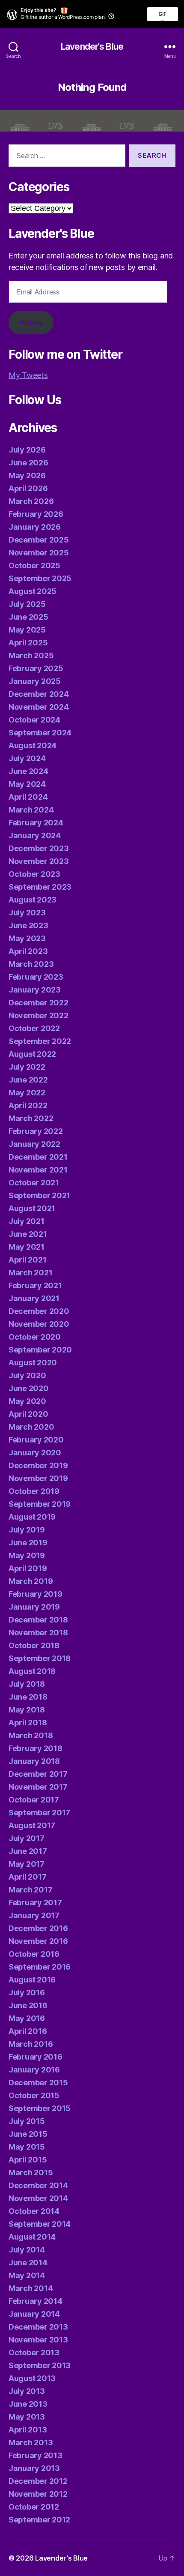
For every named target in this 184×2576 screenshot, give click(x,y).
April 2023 (28, 951)
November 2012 (38, 2494)
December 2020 (39, 1311)
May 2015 (27, 2147)
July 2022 (27, 1067)
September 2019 (40, 1504)
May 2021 (27, 1247)
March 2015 (31, 2173)
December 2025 (39, 540)
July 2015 (27, 2121)
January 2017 (34, 1915)
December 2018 (38, 1620)
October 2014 (34, 2211)
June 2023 (28, 925)
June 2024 (28, 771)
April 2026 (28, 488)
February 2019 (36, 1594)
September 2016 (40, 1967)
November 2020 (39, 1324)
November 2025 (39, 553)
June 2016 (28, 2005)
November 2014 (38, 2198)
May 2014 (27, 2275)
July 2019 (27, 1530)
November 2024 (39, 707)
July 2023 (27, 913)
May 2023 (27, 938)
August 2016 (32, 1980)
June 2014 (28, 2263)
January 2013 (34, 2468)
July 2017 (27, 1838)
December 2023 (39, 848)
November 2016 (38, 1941)
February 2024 (36, 823)
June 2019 (28, 1543)
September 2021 (39, 1195)
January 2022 (34, 1144)
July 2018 (27, 1684)
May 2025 (27, 630)
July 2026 (27, 450)
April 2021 (27, 1260)
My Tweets (28, 375)
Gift (163, 16)
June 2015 (28, 2134)
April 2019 (28, 1568)
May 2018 (27, 1710)
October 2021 (34, 1183)
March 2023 (31, 964)
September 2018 (40, 1658)
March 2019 (31, 1581)
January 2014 (34, 2314)
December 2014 (38, 2185)
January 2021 (34, 1298)
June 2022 (28, 1080)
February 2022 (36, 1131)
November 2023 (39, 861)
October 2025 (34, 565)
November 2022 (39, 1015)
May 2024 (27, 784)
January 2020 (35, 1453)
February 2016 (36, 2057)
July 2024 (27, 758)
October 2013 (34, 2353)
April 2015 (28, 2160)
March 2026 (31, 501)
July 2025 (27, 604)
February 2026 (36, 514)
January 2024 (35, 835)
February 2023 (36, 977)
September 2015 (40, 2108)
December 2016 (38, 1928)
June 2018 (28, 1697)
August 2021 (32, 1208)
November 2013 (38, 2340)
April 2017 (27, 1877)
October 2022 (34, 1028)
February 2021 (35, 1285)
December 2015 (38, 2083)
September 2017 (39, 1813)
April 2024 (28, 797)
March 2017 (30, 1890)
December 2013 (38, 2327)
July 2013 (27, 2391)
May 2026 (27, 475)
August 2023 (33, 900)
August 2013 (32, 2378)
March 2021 (30, 1273)
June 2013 (28, 2404)
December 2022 (39, 1003)
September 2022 (40, 1041)
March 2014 (31, 2288)
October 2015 (34, 2095)
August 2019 (32, 1517)
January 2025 (35, 681)
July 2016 (27, 1993)
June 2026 (28, 463)
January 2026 (35, 527)
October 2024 (34, 720)
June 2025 (28, 617)
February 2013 (36, 2455)
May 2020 (27, 1401)
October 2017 (34, 1800)
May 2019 (27, 1555)
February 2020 (36, 1440)
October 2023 (34, 874)
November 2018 (38, 1633)
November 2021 (38, 1170)
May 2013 (27, 2417)
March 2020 (31, 1427)
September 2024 (40, 733)
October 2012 (34, 2507)
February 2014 (36, 2301)
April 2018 (28, 1723)
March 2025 (31, 655)
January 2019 (34, 1607)
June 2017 (28, 1851)
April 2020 (28, 1414)
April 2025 (28, 643)
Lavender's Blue (92, 46)
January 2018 (34, 1761)
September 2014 (40, 2224)
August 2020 (33, 1363)
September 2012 (39, 2520)
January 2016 (34, 2070)
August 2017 (32, 1825)
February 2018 (36, 1748)
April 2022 (28, 1105)
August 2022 (32, 1054)
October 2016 (34, 1954)
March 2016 (31, 2044)
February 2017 (35, 1903)
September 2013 (40, 2365)
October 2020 (35, 1337)
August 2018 (32, 1671)
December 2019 (38, 1465)
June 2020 (29, 1388)
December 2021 (38, 1157)
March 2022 (31, 1118)
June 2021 (28, 1234)
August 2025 (33, 591)
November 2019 (38, 1478)
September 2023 (40, 887)
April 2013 (28, 2430)
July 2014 (27, 2250)
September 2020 (40, 1350)
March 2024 (31, 810)
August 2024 (33, 745)
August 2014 (32, 2237)
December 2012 (38, 2481)
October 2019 (34, 1491)
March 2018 (31, 1735)
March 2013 (31, 2443)
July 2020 (27, 1375)
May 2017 (27, 1864)
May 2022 (27, 1093)
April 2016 (28, 2031)
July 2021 (27, 1221)
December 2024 (39, 694)
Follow (31, 322)
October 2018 (34, 1645)
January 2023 (35, 990)
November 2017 (38, 1787)
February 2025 (36, 668)
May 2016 (27, 2018)
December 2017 (38, 1774)
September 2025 (40, 578)
